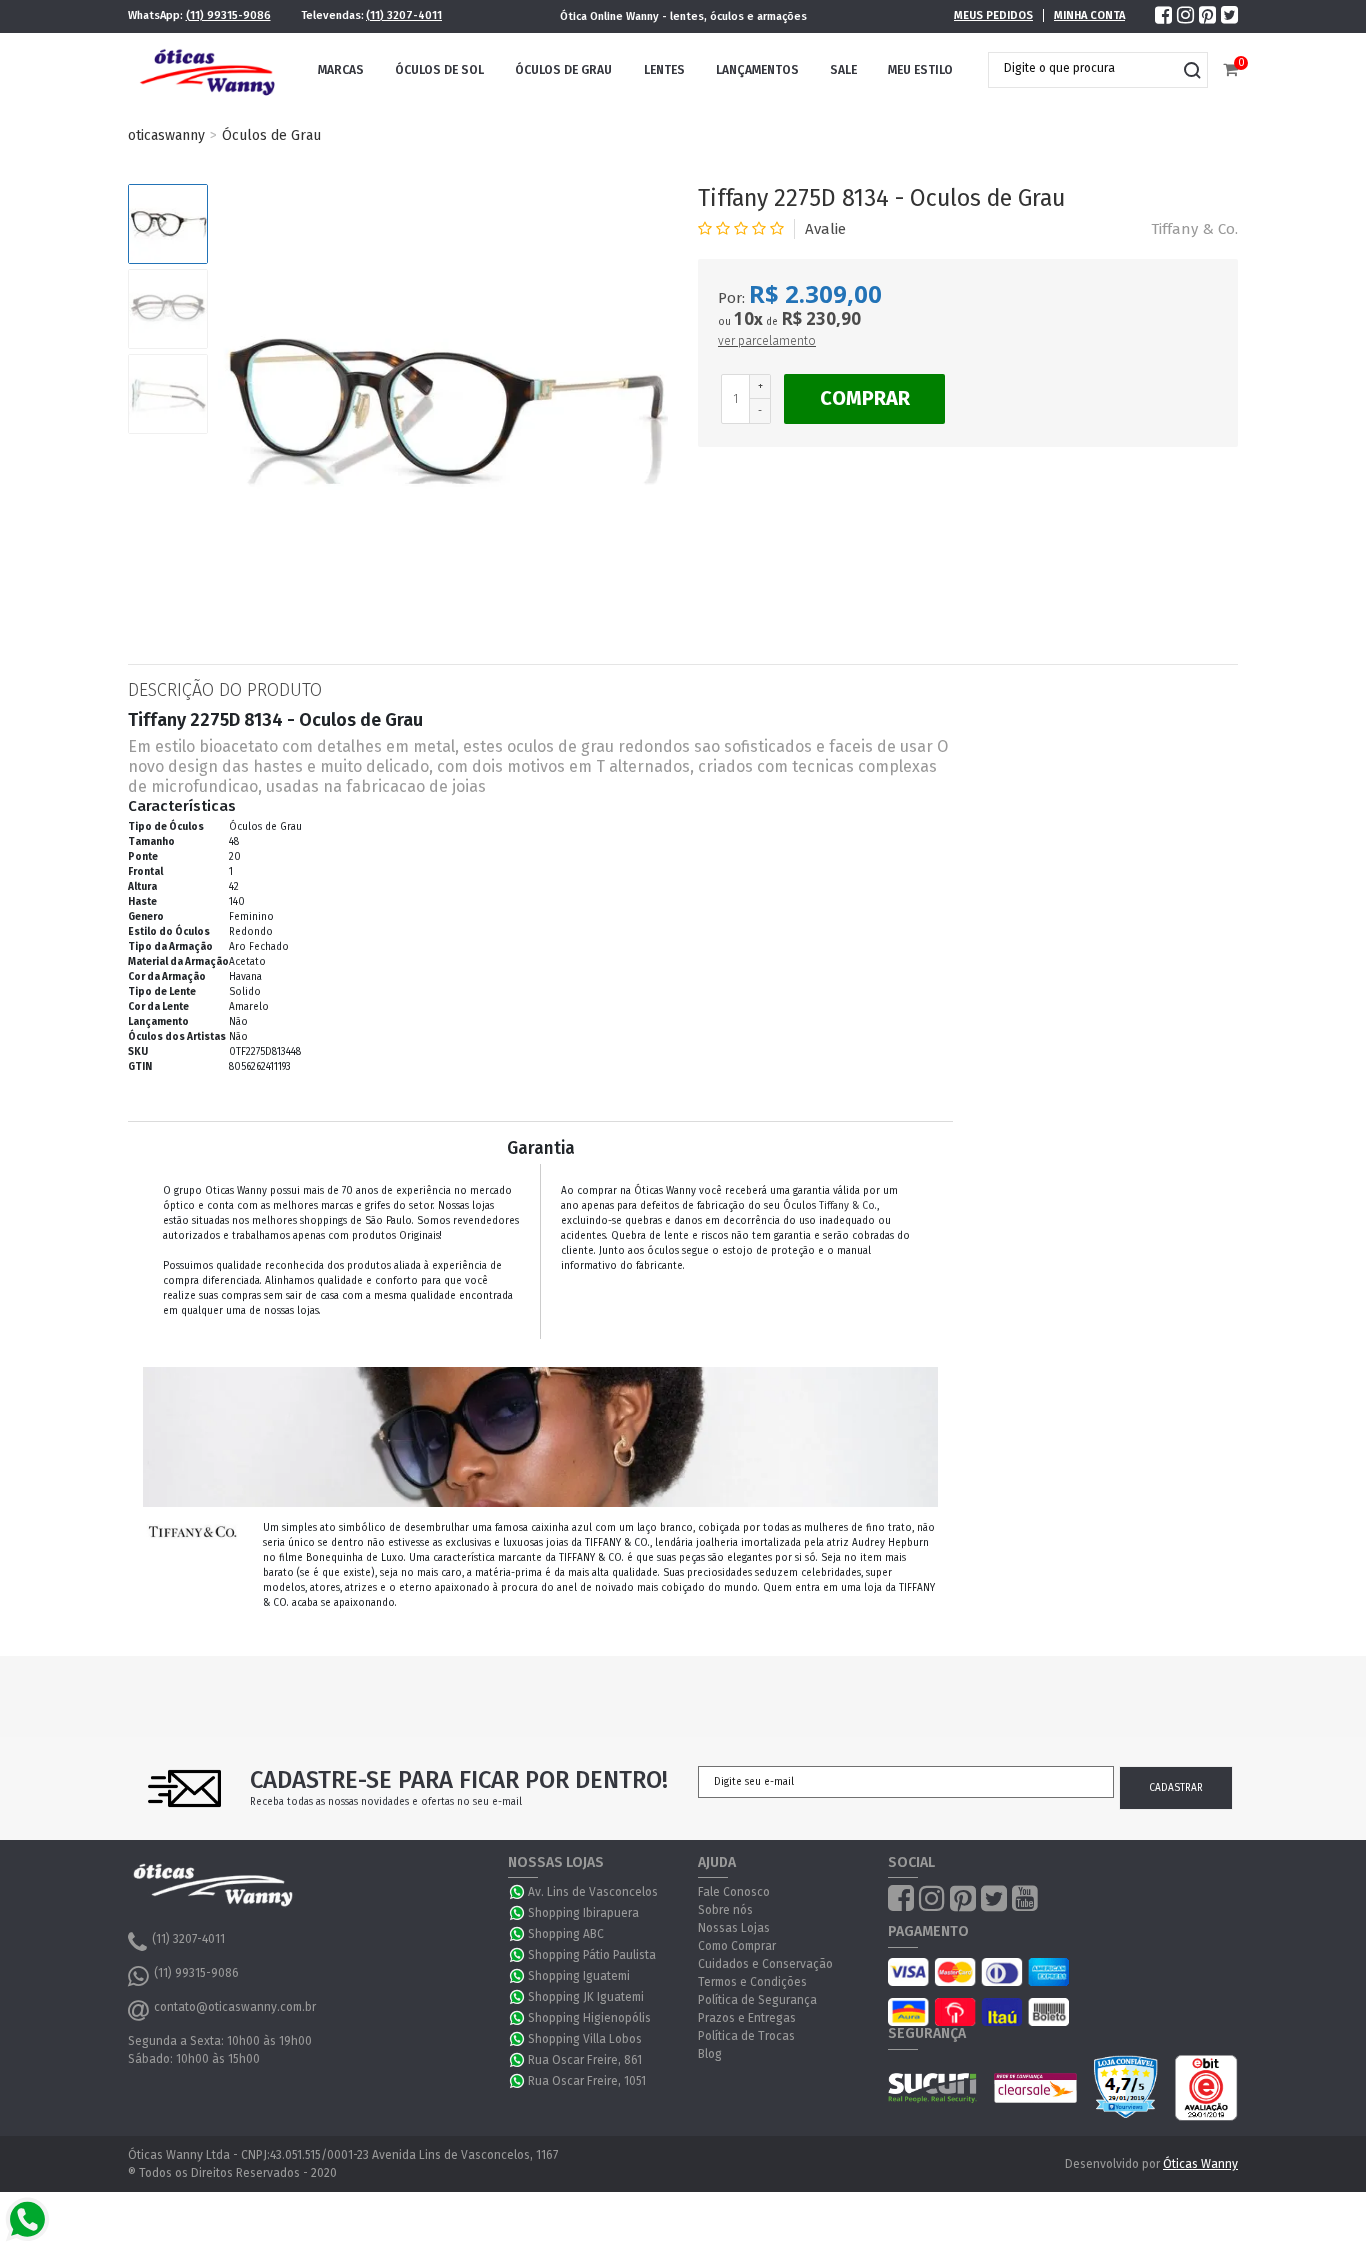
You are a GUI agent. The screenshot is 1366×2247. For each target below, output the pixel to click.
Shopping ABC (566, 1934)
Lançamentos (757, 70)
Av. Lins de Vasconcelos (593, 1892)
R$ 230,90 (821, 318)
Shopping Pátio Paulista (592, 1955)
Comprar (865, 398)
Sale (843, 70)
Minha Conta (1089, 15)
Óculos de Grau (563, 70)
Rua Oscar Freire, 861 (585, 2060)
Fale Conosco (734, 1892)
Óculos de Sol (439, 70)
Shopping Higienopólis (589, 2018)
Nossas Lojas (734, 1928)
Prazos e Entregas (747, 2018)
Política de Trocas (746, 2036)
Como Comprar (737, 1946)
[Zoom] (168, 224)
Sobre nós (725, 1910)
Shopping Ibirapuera (583, 1913)
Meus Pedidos (993, 15)
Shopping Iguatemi (579, 1976)
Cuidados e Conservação (765, 1964)
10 (748, 319)
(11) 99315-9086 (228, 15)
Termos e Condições (752, 1982)
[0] (1230, 70)
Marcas (341, 70)
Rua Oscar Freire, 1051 (587, 2081)
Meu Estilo (920, 70)
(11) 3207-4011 (404, 15)
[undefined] (443, 409)
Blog (710, 2054)
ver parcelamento (767, 341)
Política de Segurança (757, 2000)
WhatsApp (518, 1892)
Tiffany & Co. (1194, 229)
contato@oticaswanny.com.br (235, 2007)
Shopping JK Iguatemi (586, 1997)
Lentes (664, 70)
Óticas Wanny (1200, 2164)
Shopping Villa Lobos (585, 2039)
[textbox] (1083, 68)
